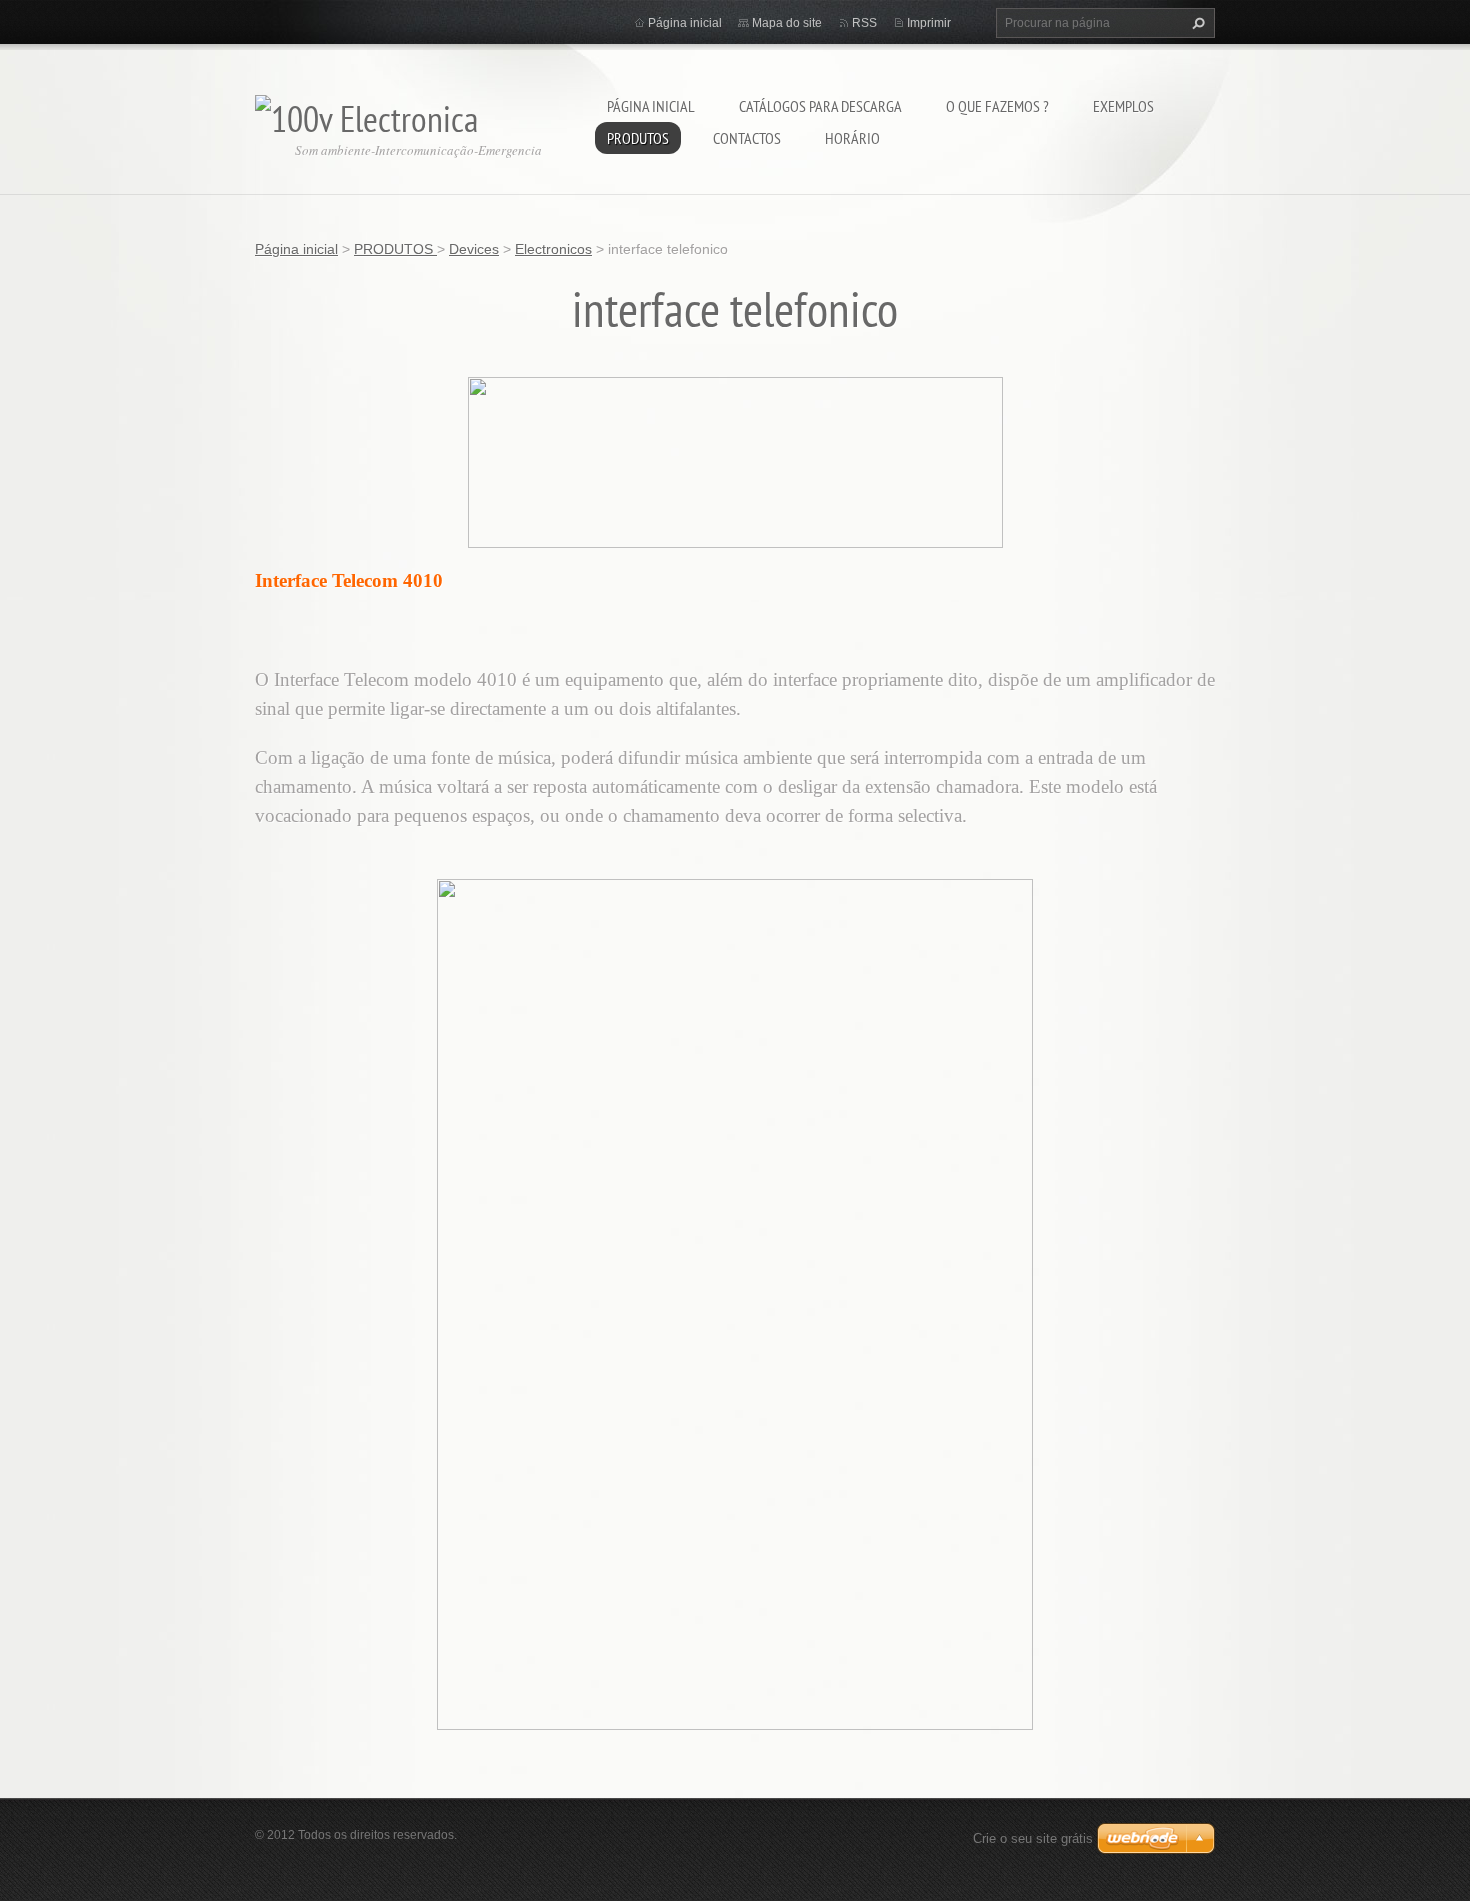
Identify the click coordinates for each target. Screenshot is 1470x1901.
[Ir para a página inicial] (366, 113)
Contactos (747, 138)
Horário (852, 138)
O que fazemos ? (997, 106)
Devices (474, 249)
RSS (864, 23)
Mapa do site (787, 23)
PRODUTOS (638, 138)
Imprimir (929, 23)
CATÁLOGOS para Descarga (820, 106)
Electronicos (553, 249)
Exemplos (1123, 106)
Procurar (1196, 23)
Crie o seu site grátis (1033, 1838)
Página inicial (651, 106)
